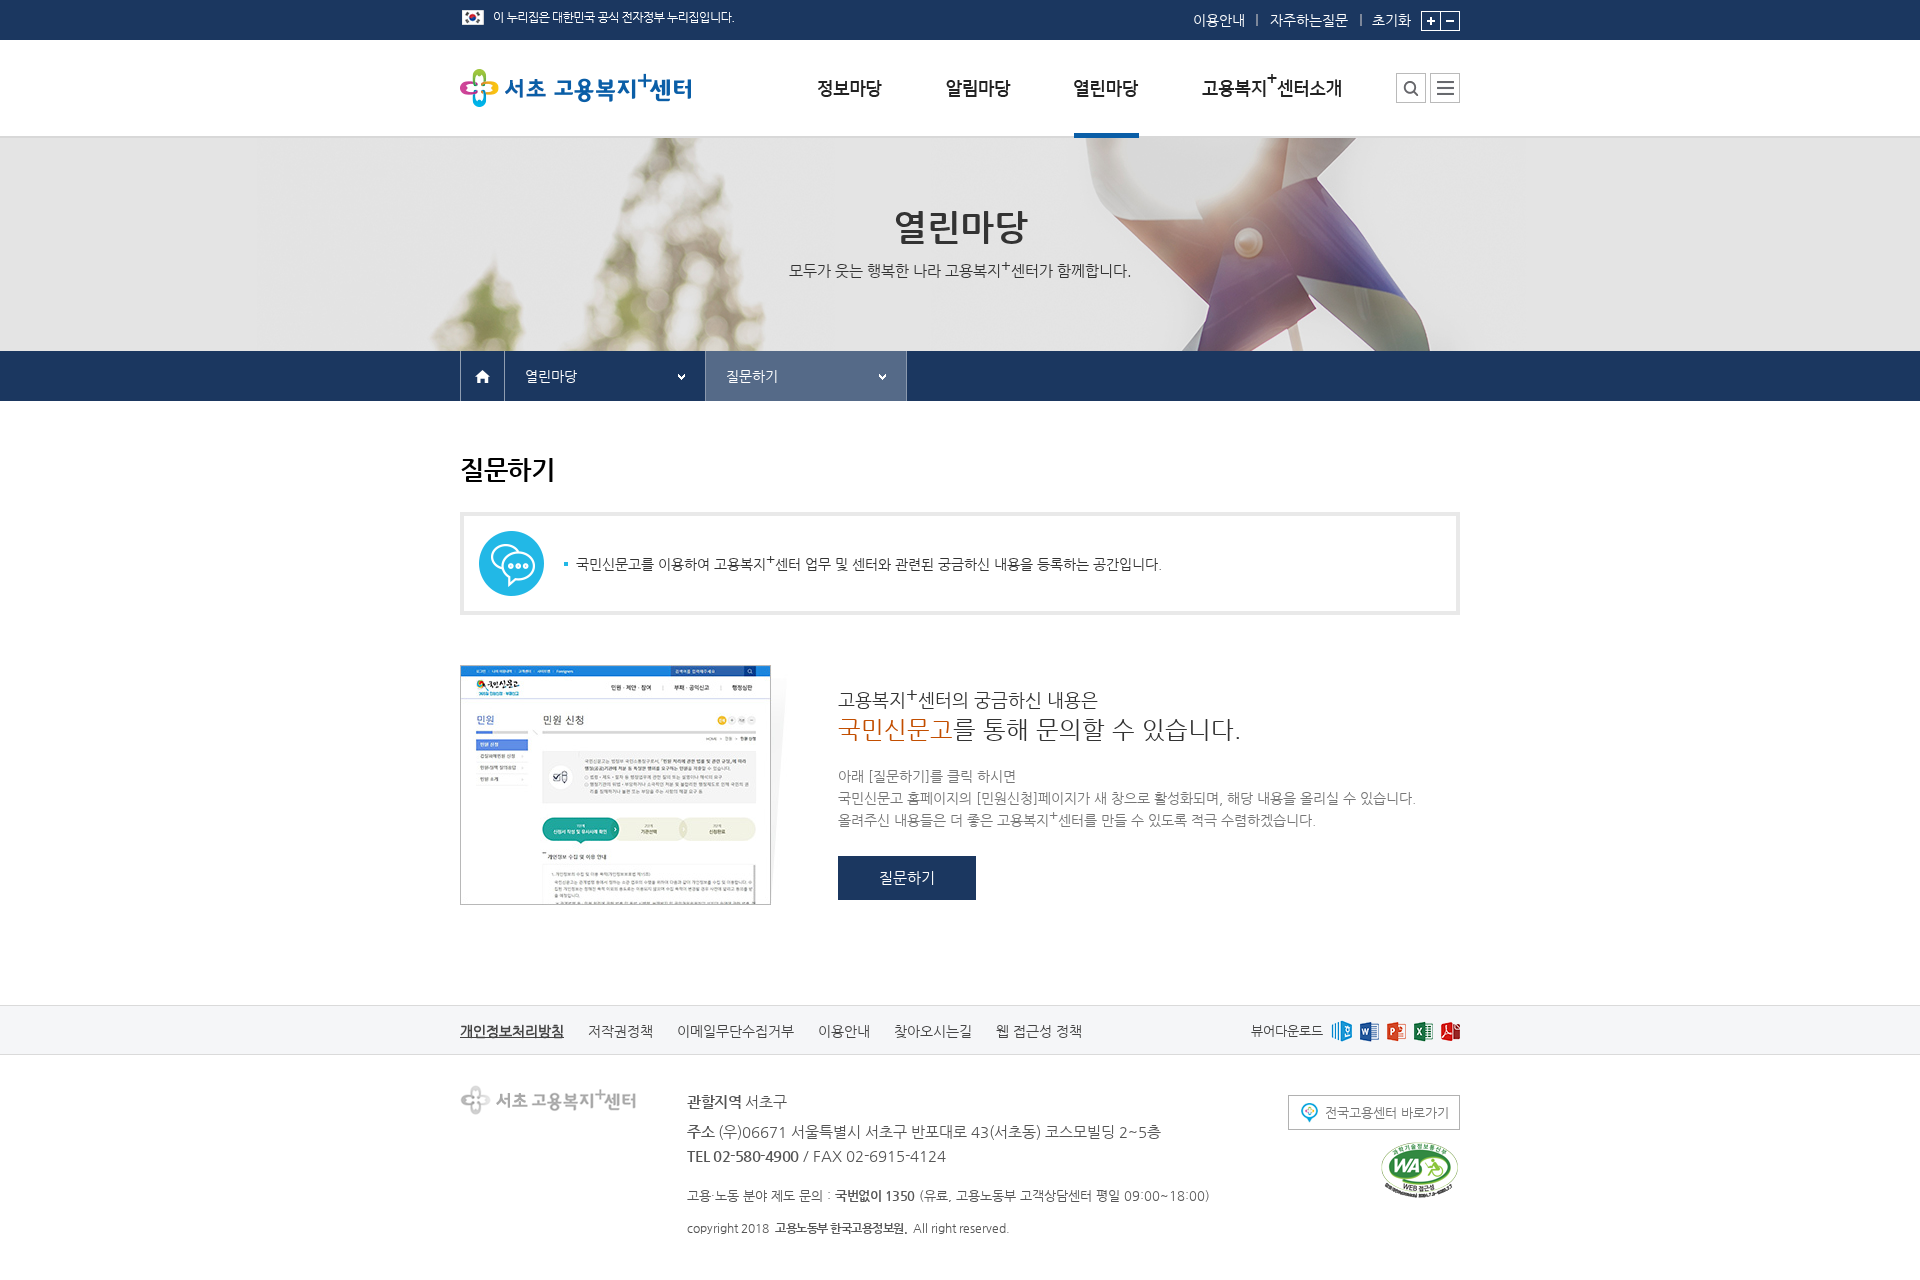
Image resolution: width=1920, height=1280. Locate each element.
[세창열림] (1419, 1170)
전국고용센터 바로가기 (1387, 1112)
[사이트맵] (1445, 88)
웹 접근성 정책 (1039, 1031)
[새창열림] (1341, 1030)
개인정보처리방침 (512, 1031)
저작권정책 (620, 1031)
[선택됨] (1106, 103)
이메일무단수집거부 (735, 1031)
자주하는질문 (1309, 20)
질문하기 (752, 376)
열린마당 (551, 376)
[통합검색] (1411, 88)
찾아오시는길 (933, 1031)
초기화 (1391, 19)
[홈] (482, 375)
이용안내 (1219, 20)
